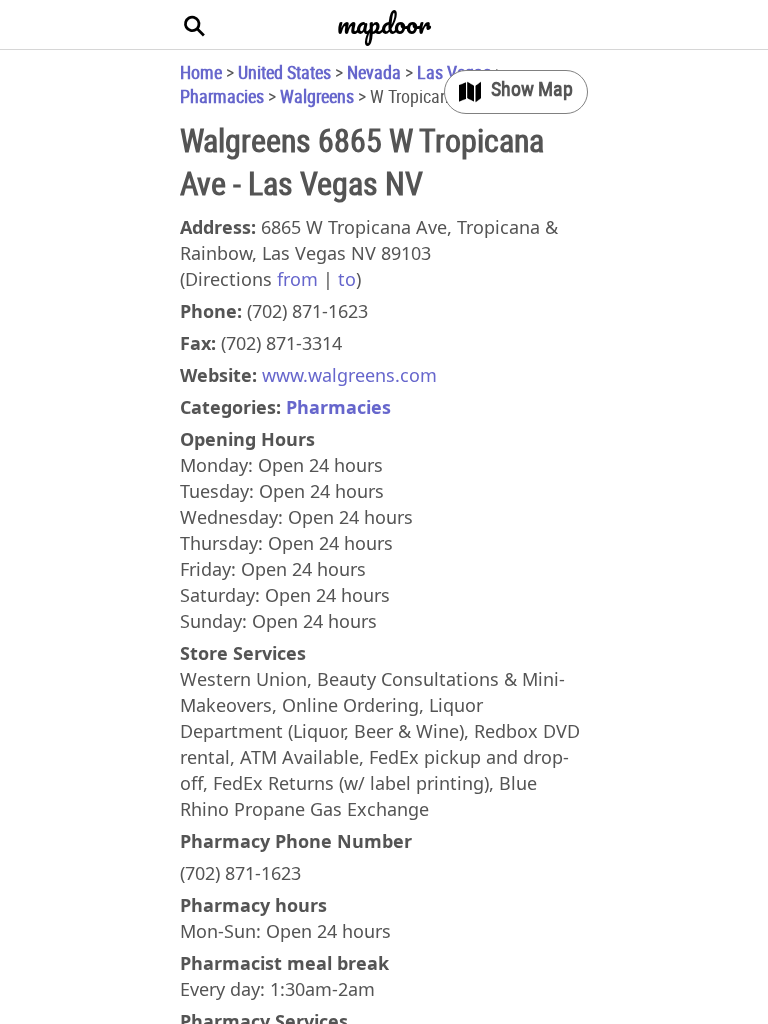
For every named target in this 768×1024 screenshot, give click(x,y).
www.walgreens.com (349, 375)
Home (201, 72)
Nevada (374, 72)
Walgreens (317, 96)
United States (284, 72)
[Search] (195, 25)
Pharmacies (222, 96)
